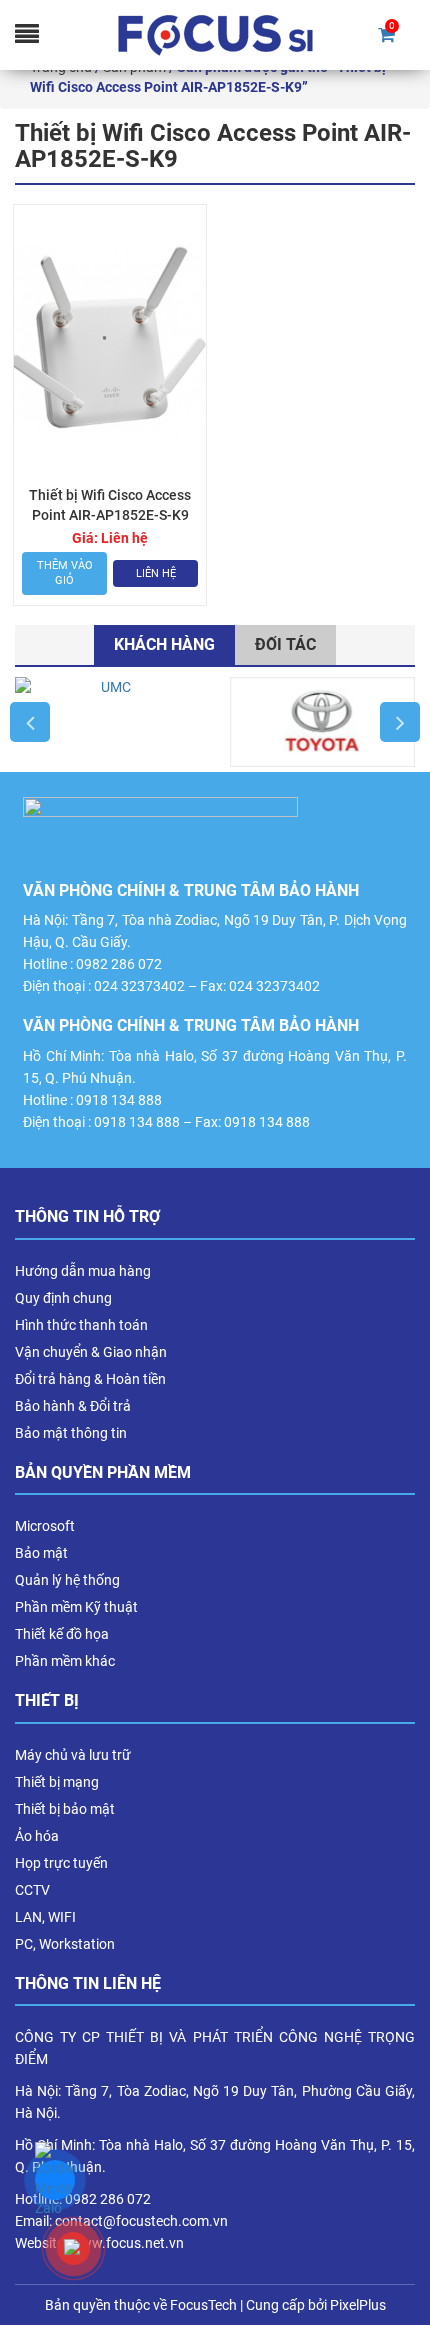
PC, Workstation (65, 1944)
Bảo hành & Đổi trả (73, 1406)
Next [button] (400, 722)
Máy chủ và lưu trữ (73, 1755)
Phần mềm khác (65, 1661)
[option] (107, 722)
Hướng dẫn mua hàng (83, 1271)
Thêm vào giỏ (65, 573)
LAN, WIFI (45, 1917)
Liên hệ (156, 573)
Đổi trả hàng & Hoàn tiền (90, 1379)
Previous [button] (30, 722)
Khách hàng (164, 644)
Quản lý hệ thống (67, 1580)
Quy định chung (63, 1298)
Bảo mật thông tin (71, 1433)
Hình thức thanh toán (81, 1325)
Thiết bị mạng (57, 1782)
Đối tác (285, 644)
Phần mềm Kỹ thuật (76, 1607)
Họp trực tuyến (61, 1863)
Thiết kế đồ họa (62, 1634)
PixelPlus (358, 2305)
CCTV (32, 1890)
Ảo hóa (37, 1836)
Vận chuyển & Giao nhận (91, 1352)
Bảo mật (41, 1553)
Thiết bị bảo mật (65, 1809)
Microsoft (45, 1526)
